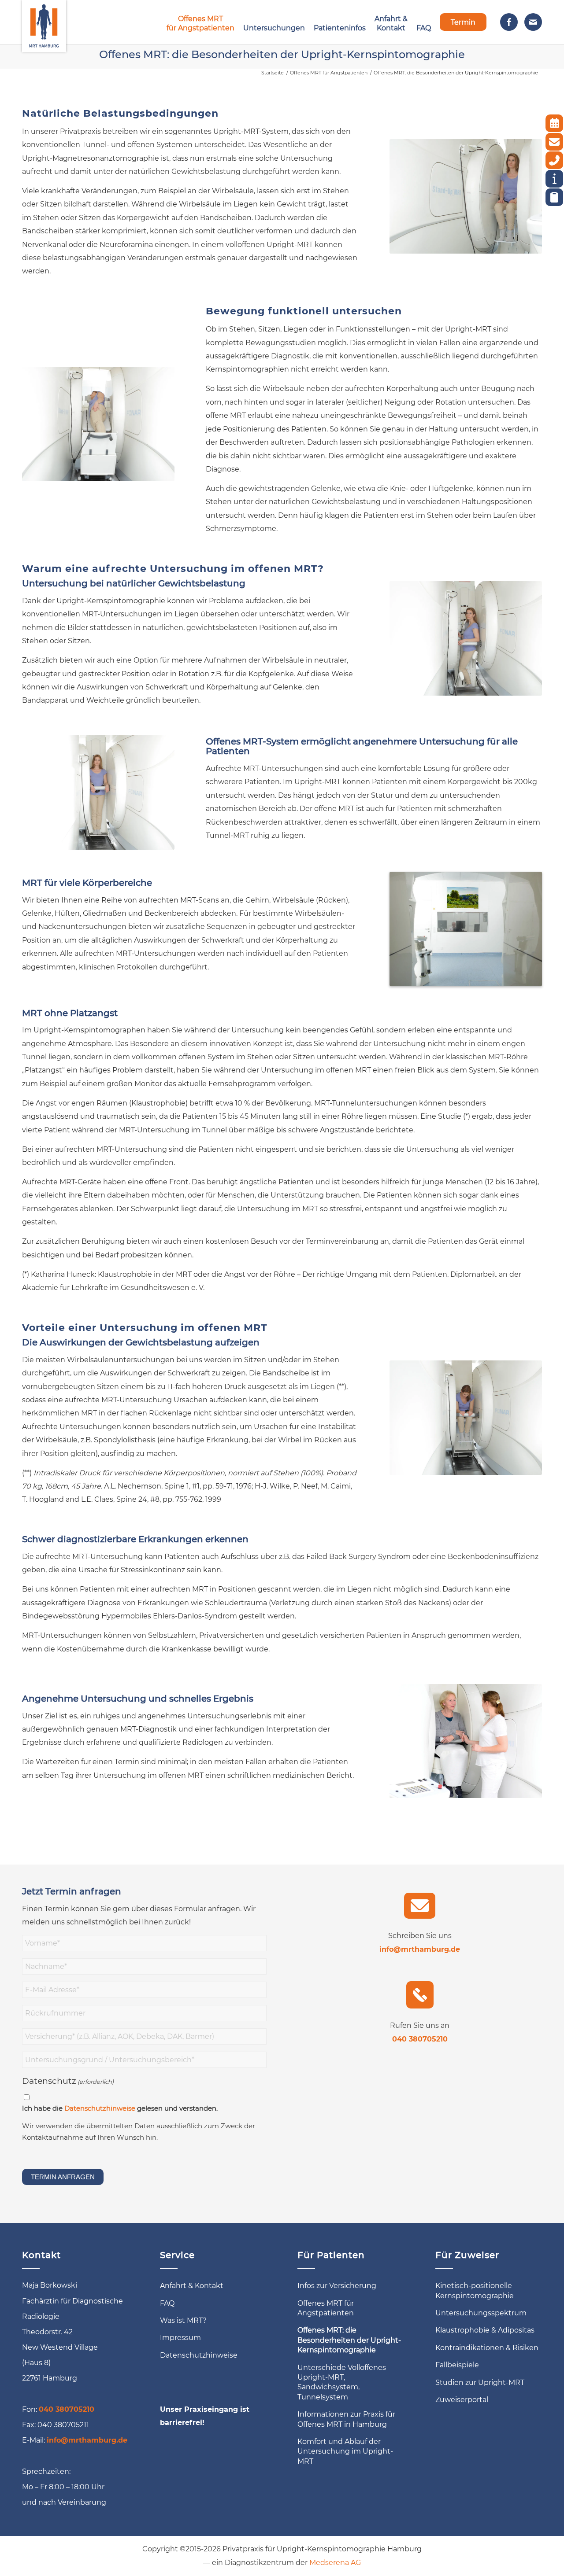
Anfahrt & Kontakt (192, 2286)
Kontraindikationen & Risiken (487, 2348)
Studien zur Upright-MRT (480, 2383)
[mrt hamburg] (44, 22)
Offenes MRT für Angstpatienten (326, 2308)
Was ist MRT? (183, 2320)
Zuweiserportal (462, 2400)
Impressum (180, 2338)
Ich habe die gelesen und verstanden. (120, 2108)
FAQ (167, 2303)
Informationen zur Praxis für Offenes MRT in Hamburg (346, 2419)
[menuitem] (200, 22)
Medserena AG (335, 2563)
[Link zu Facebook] (509, 22)
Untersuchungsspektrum (481, 2313)
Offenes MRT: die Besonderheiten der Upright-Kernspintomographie (282, 54)
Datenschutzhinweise (100, 2108)
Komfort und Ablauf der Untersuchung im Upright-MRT (345, 2451)
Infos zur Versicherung (337, 2286)
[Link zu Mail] (533, 22)
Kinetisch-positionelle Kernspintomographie (475, 2290)
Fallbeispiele (457, 2365)
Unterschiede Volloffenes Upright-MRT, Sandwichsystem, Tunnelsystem (342, 2382)
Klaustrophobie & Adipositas (485, 2330)
